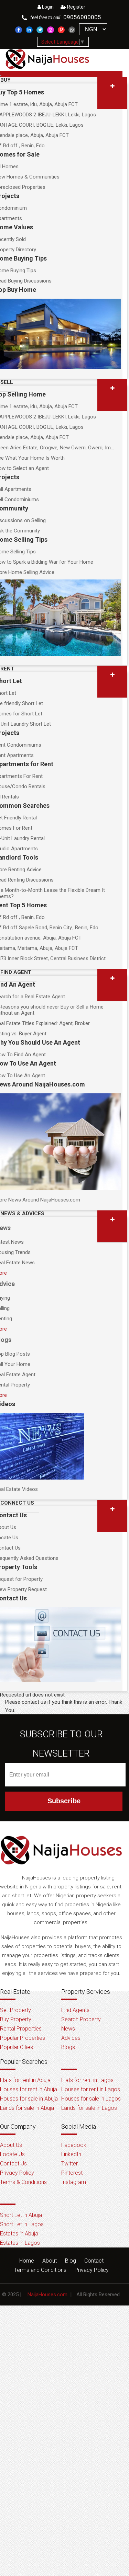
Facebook (74, 2145)
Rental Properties (21, 2029)
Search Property (81, 2019)
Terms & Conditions (23, 2182)
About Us (11, 2145)
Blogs (68, 2047)
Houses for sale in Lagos (91, 2099)
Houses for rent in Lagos (91, 2089)
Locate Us (12, 2154)
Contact (94, 2261)
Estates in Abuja (19, 2234)
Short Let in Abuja (21, 2215)
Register (76, 7)
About (50, 2261)
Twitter (69, 2164)
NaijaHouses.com (47, 2295)
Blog (71, 2261)
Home (27, 2261)
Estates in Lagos (20, 2243)
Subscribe (64, 1801)
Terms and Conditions (40, 2270)
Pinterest (72, 2173)
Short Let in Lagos (22, 2224)
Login (47, 7)
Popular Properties (23, 2038)
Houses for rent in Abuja (29, 2089)
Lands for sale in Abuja (27, 2108)
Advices (71, 2038)
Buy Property (16, 2019)
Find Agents (75, 2010)
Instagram (74, 2182)
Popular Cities (17, 2047)
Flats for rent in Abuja (25, 2080)
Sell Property (15, 2010)
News (68, 2029)
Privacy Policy (17, 2173)
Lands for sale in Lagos (89, 2108)
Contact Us (13, 2164)
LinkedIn (71, 2154)
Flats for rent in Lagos (87, 2080)
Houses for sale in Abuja (29, 2099)
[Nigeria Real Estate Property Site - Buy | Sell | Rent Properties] (61, 1870)
